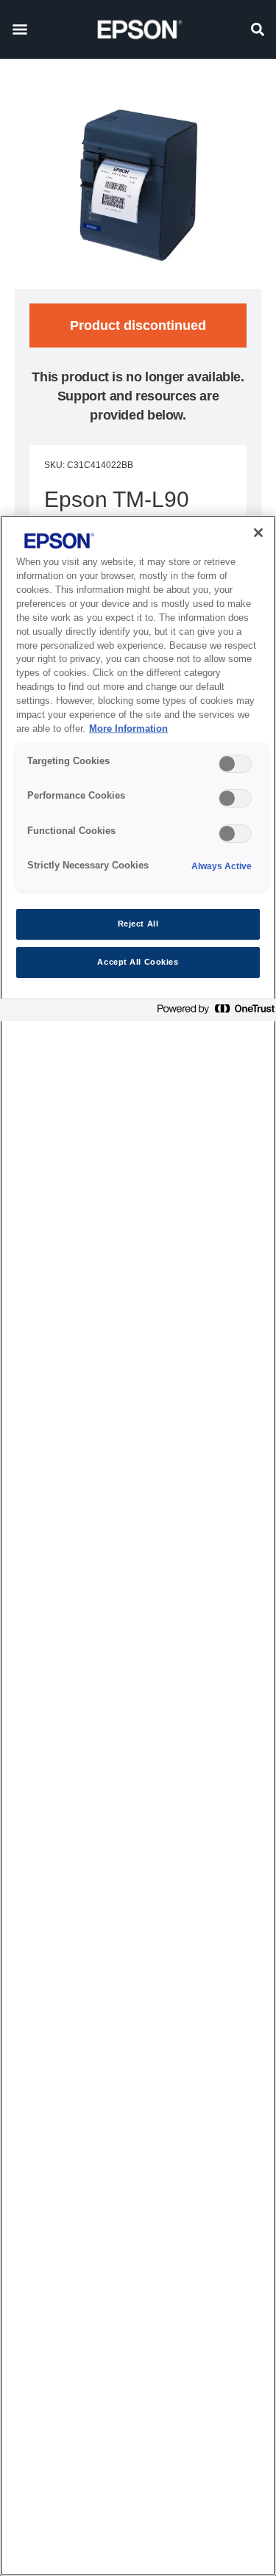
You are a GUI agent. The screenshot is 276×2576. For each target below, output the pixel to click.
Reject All (138, 924)
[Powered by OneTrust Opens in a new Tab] (213, 1012)
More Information (128, 729)
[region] (138, 1546)
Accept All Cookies (138, 962)
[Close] (258, 533)
